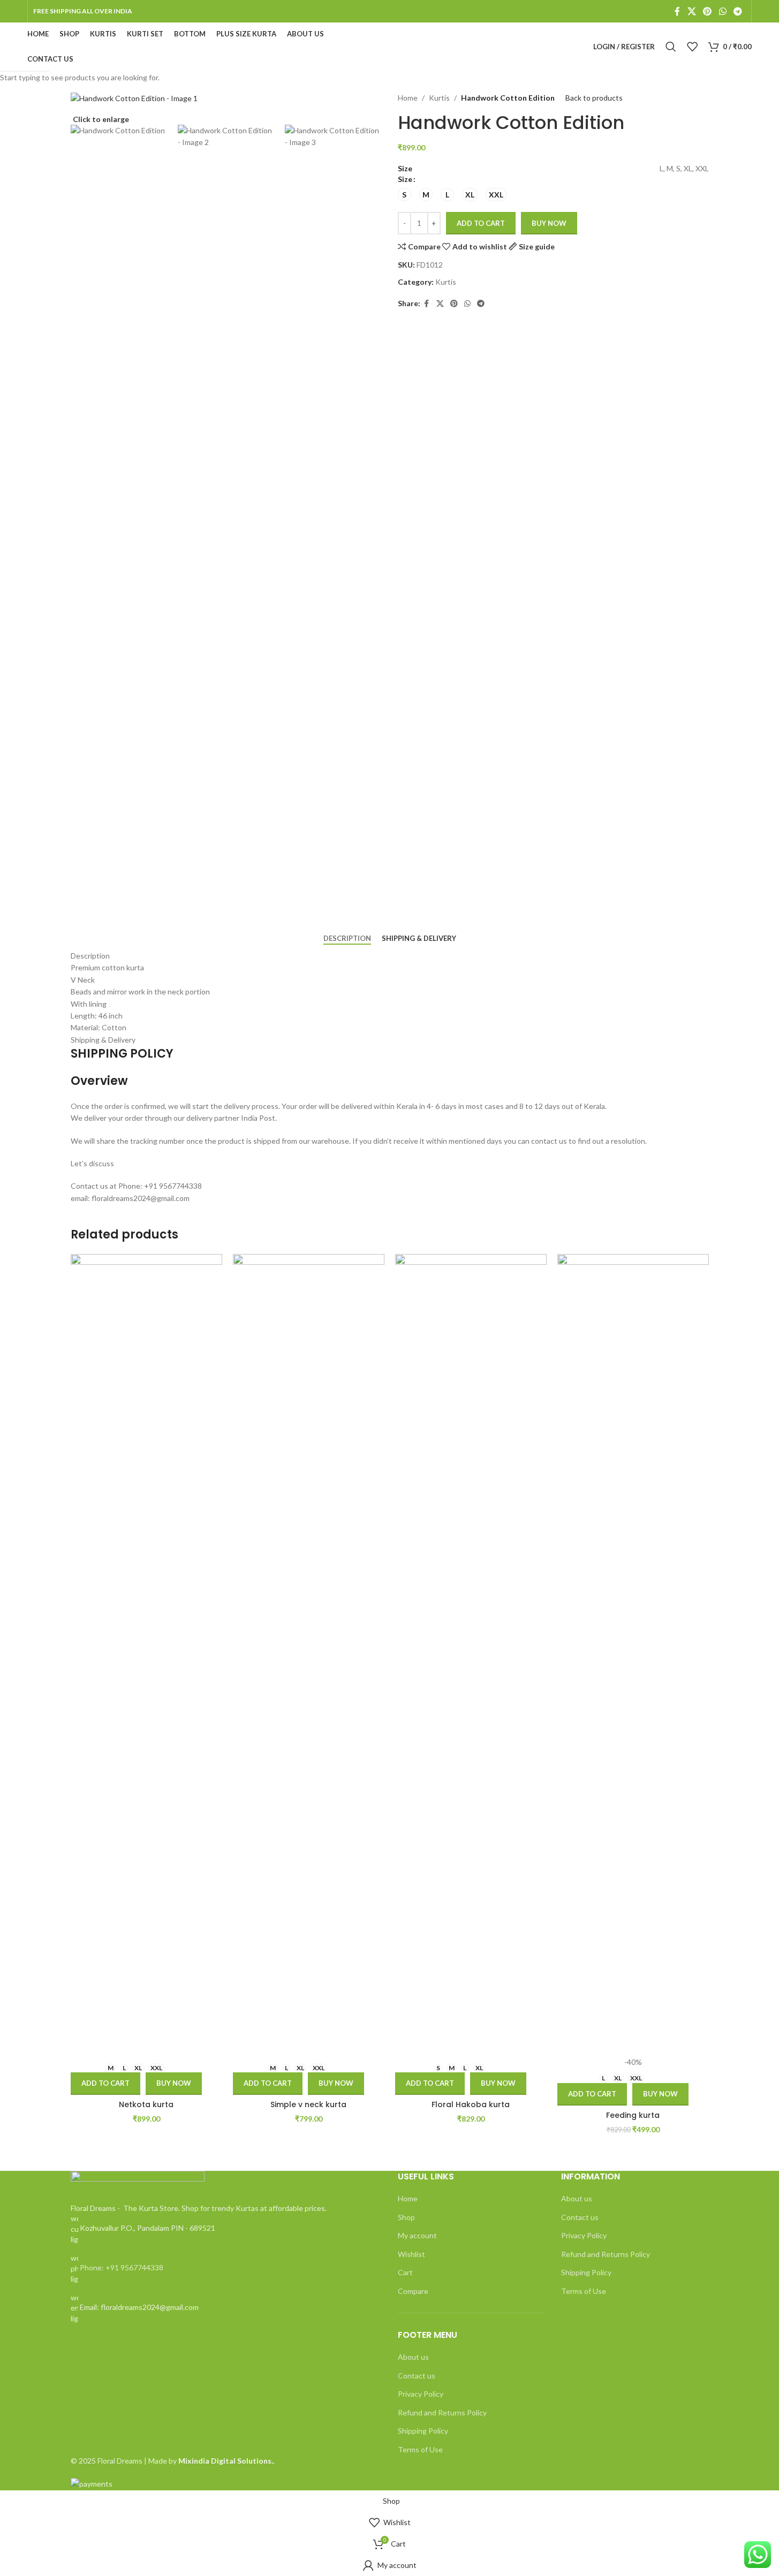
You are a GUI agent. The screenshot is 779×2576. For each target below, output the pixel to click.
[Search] (671, 47)
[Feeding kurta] (633, 1655)
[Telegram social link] (738, 11)
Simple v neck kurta (308, 2104)
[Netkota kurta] (146, 1655)
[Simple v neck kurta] (309, 1655)
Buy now (174, 2083)
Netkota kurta (146, 2104)
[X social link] (691, 11)
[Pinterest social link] (708, 11)
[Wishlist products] (692, 47)
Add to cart (481, 223)
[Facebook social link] (677, 11)
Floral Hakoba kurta (471, 2104)
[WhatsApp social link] (723, 11)
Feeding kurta (633, 2115)
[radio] (404, 195)
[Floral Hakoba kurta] (471, 1655)
